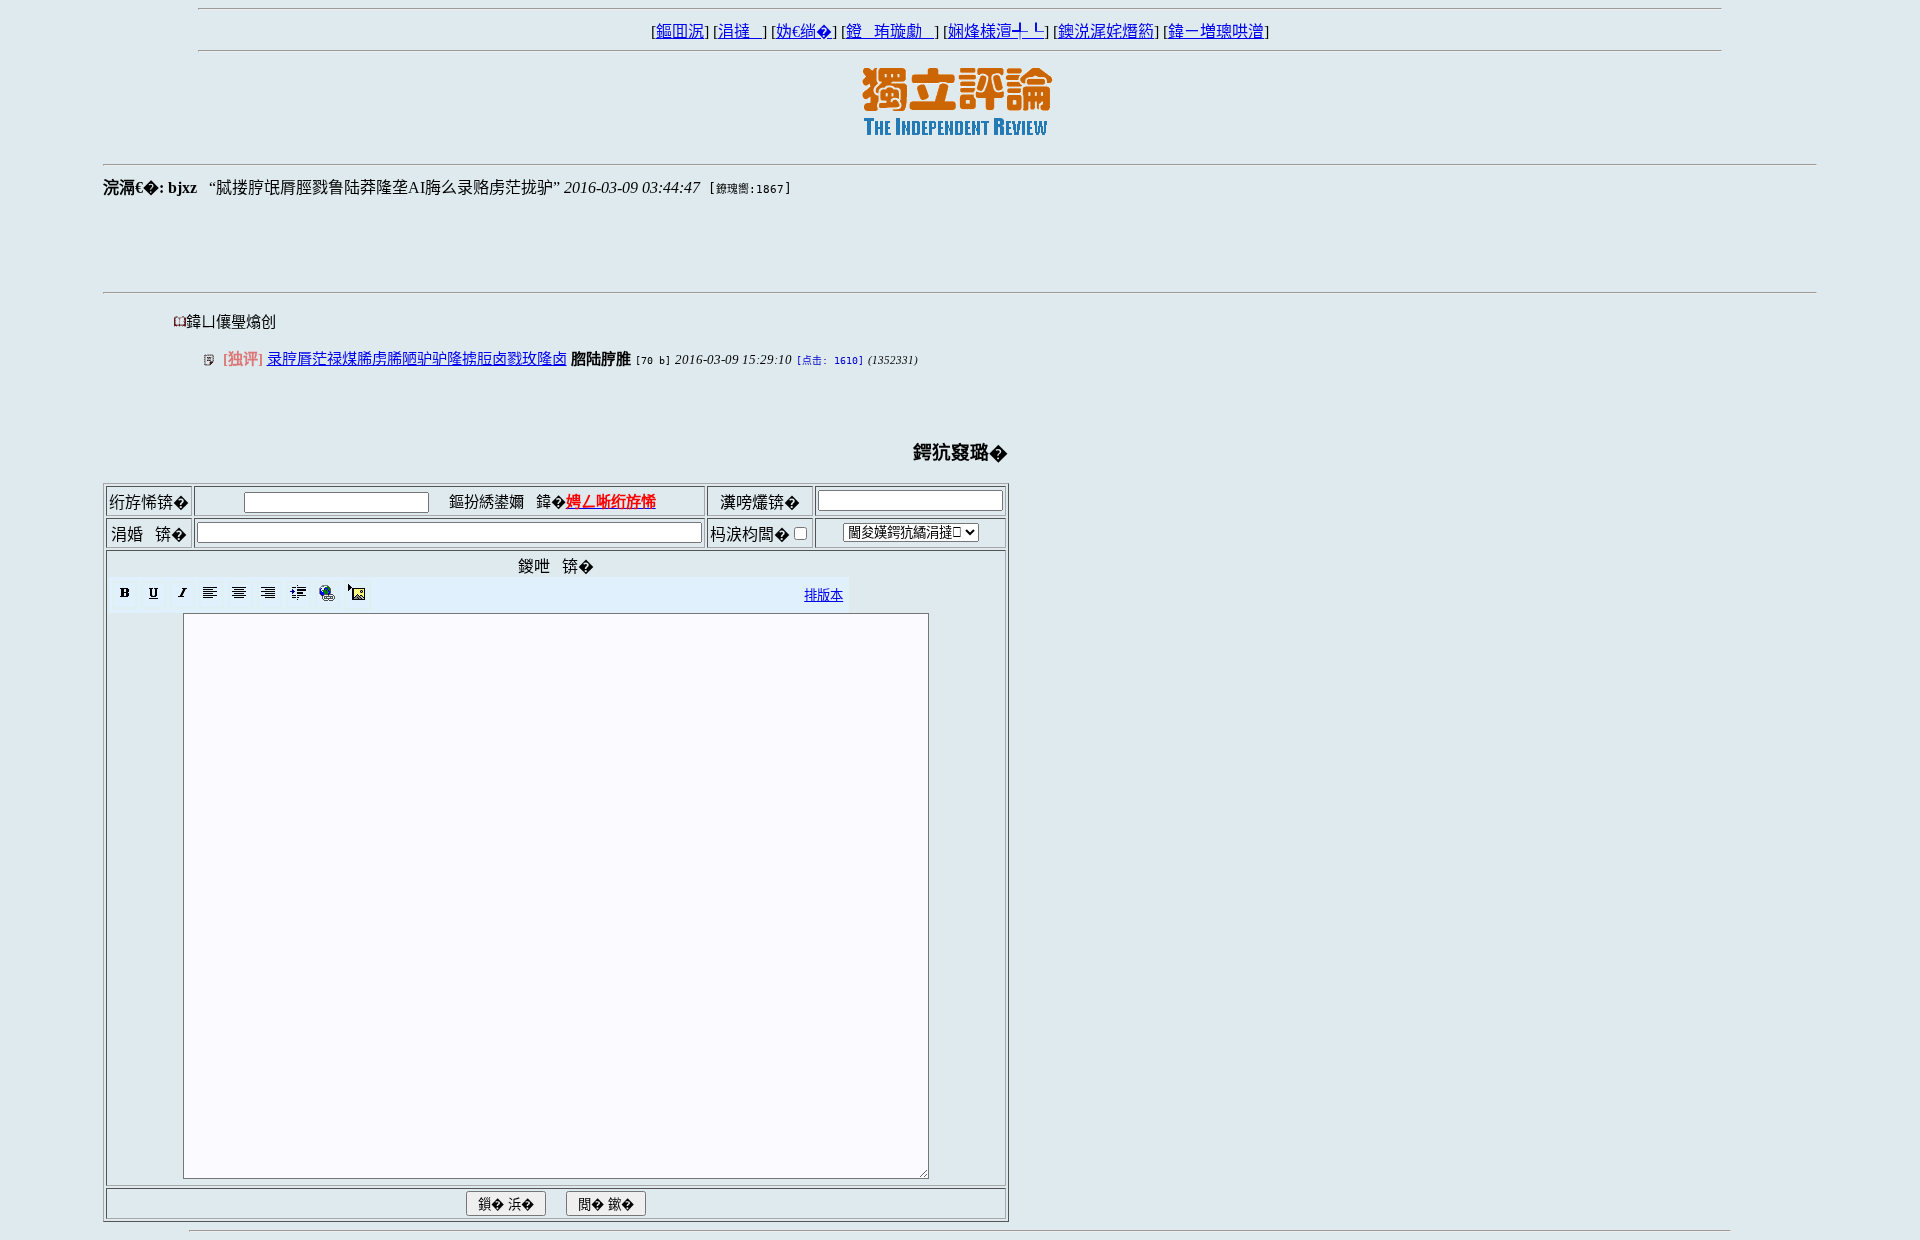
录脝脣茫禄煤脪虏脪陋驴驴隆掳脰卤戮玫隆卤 (417, 358)
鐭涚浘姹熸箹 (1106, 31)
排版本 (823, 595)
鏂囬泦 (680, 31)
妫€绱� (804, 31)
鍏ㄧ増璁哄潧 (1216, 31)
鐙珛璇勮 (890, 31)
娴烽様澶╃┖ (996, 31)
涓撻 (740, 31)
